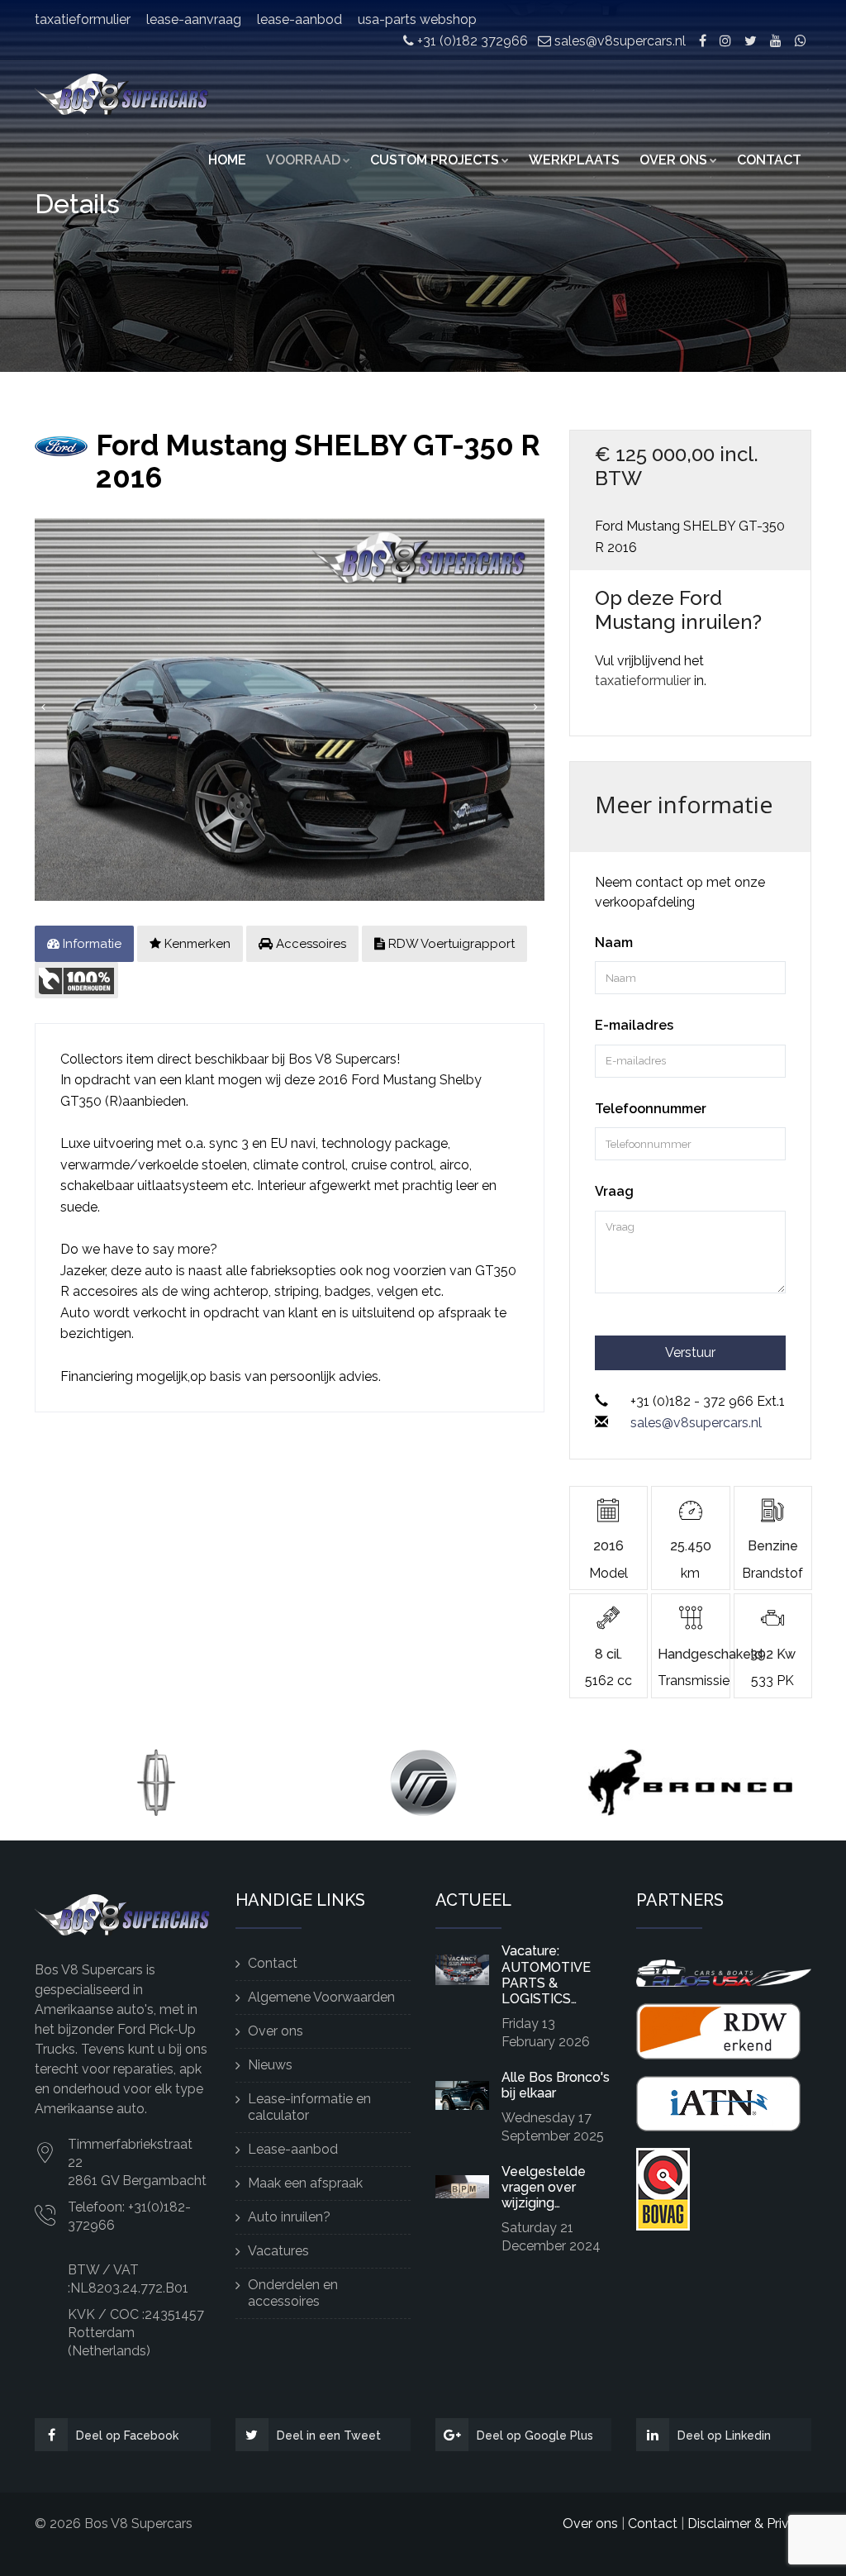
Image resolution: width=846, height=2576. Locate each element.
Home (227, 160)
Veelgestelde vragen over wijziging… (544, 2187)
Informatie (90, 944)
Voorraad (303, 160)
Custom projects (435, 160)
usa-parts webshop (417, 19)
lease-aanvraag (194, 19)
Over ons (673, 160)
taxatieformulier (83, 19)
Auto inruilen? (289, 2217)
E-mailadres (634, 1025)
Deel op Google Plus (535, 2436)
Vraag (614, 1191)
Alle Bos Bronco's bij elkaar (556, 2085)
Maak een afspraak (305, 2183)
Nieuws (270, 2065)
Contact (769, 160)
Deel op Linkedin (724, 2436)
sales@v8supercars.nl (618, 41)
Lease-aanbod (293, 2149)
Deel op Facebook (127, 2436)
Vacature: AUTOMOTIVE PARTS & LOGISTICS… (546, 1975)
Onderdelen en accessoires (293, 2293)
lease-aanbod (299, 19)
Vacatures (278, 2251)
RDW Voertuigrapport (450, 944)
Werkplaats (574, 160)
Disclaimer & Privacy (749, 2524)
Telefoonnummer (651, 1109)
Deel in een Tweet (329, 2436)
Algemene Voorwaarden (321, 1997)
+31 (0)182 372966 (471, 41)
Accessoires (309, 944)
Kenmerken (196, 944)
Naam (614, 943)
